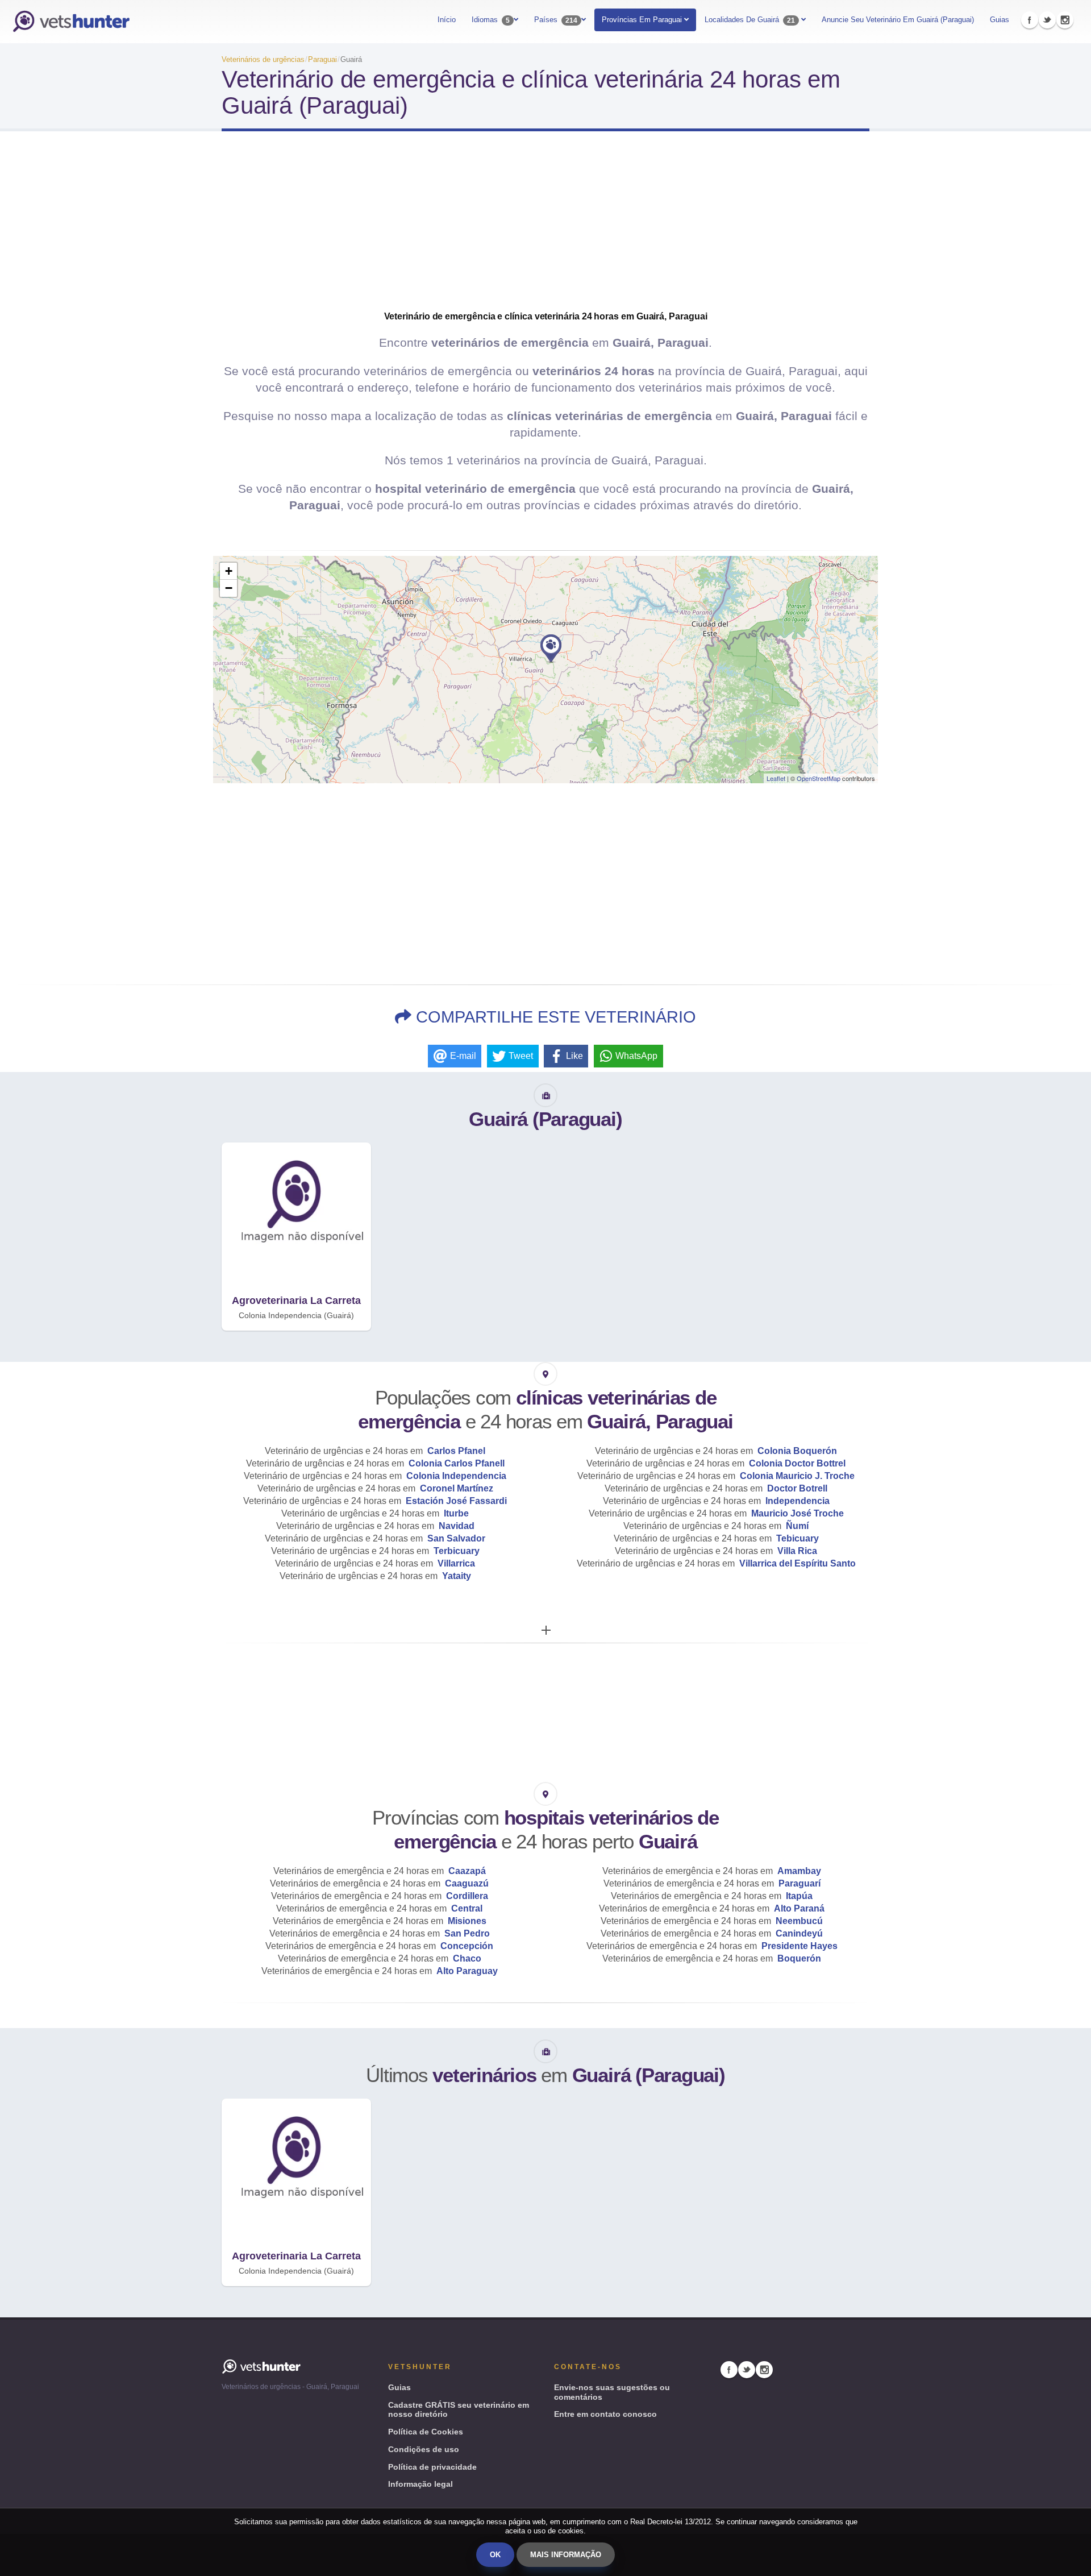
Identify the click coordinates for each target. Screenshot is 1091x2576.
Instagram (1065, 20)
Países (556, 20)
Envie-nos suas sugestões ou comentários (612, 2392)
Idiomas (491, 20)
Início (447, 20)
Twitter (1047, 20)
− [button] (229, 588)
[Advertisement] (545, 231)
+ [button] (229, 571)
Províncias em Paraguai (643, 20)
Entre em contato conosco (605, 2414)
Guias (1000, 20)
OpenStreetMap (819, 778)
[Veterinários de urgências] (71, 22)
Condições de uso (424, 2449)
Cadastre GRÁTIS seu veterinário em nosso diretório (459, 2410)
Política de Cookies (426, 2432)
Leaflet (776, 778)
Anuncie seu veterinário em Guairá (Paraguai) (898, 20)
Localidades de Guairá (750, 20)
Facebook (1030, 20)
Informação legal (420, 2484)
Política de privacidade (432, 2467)
